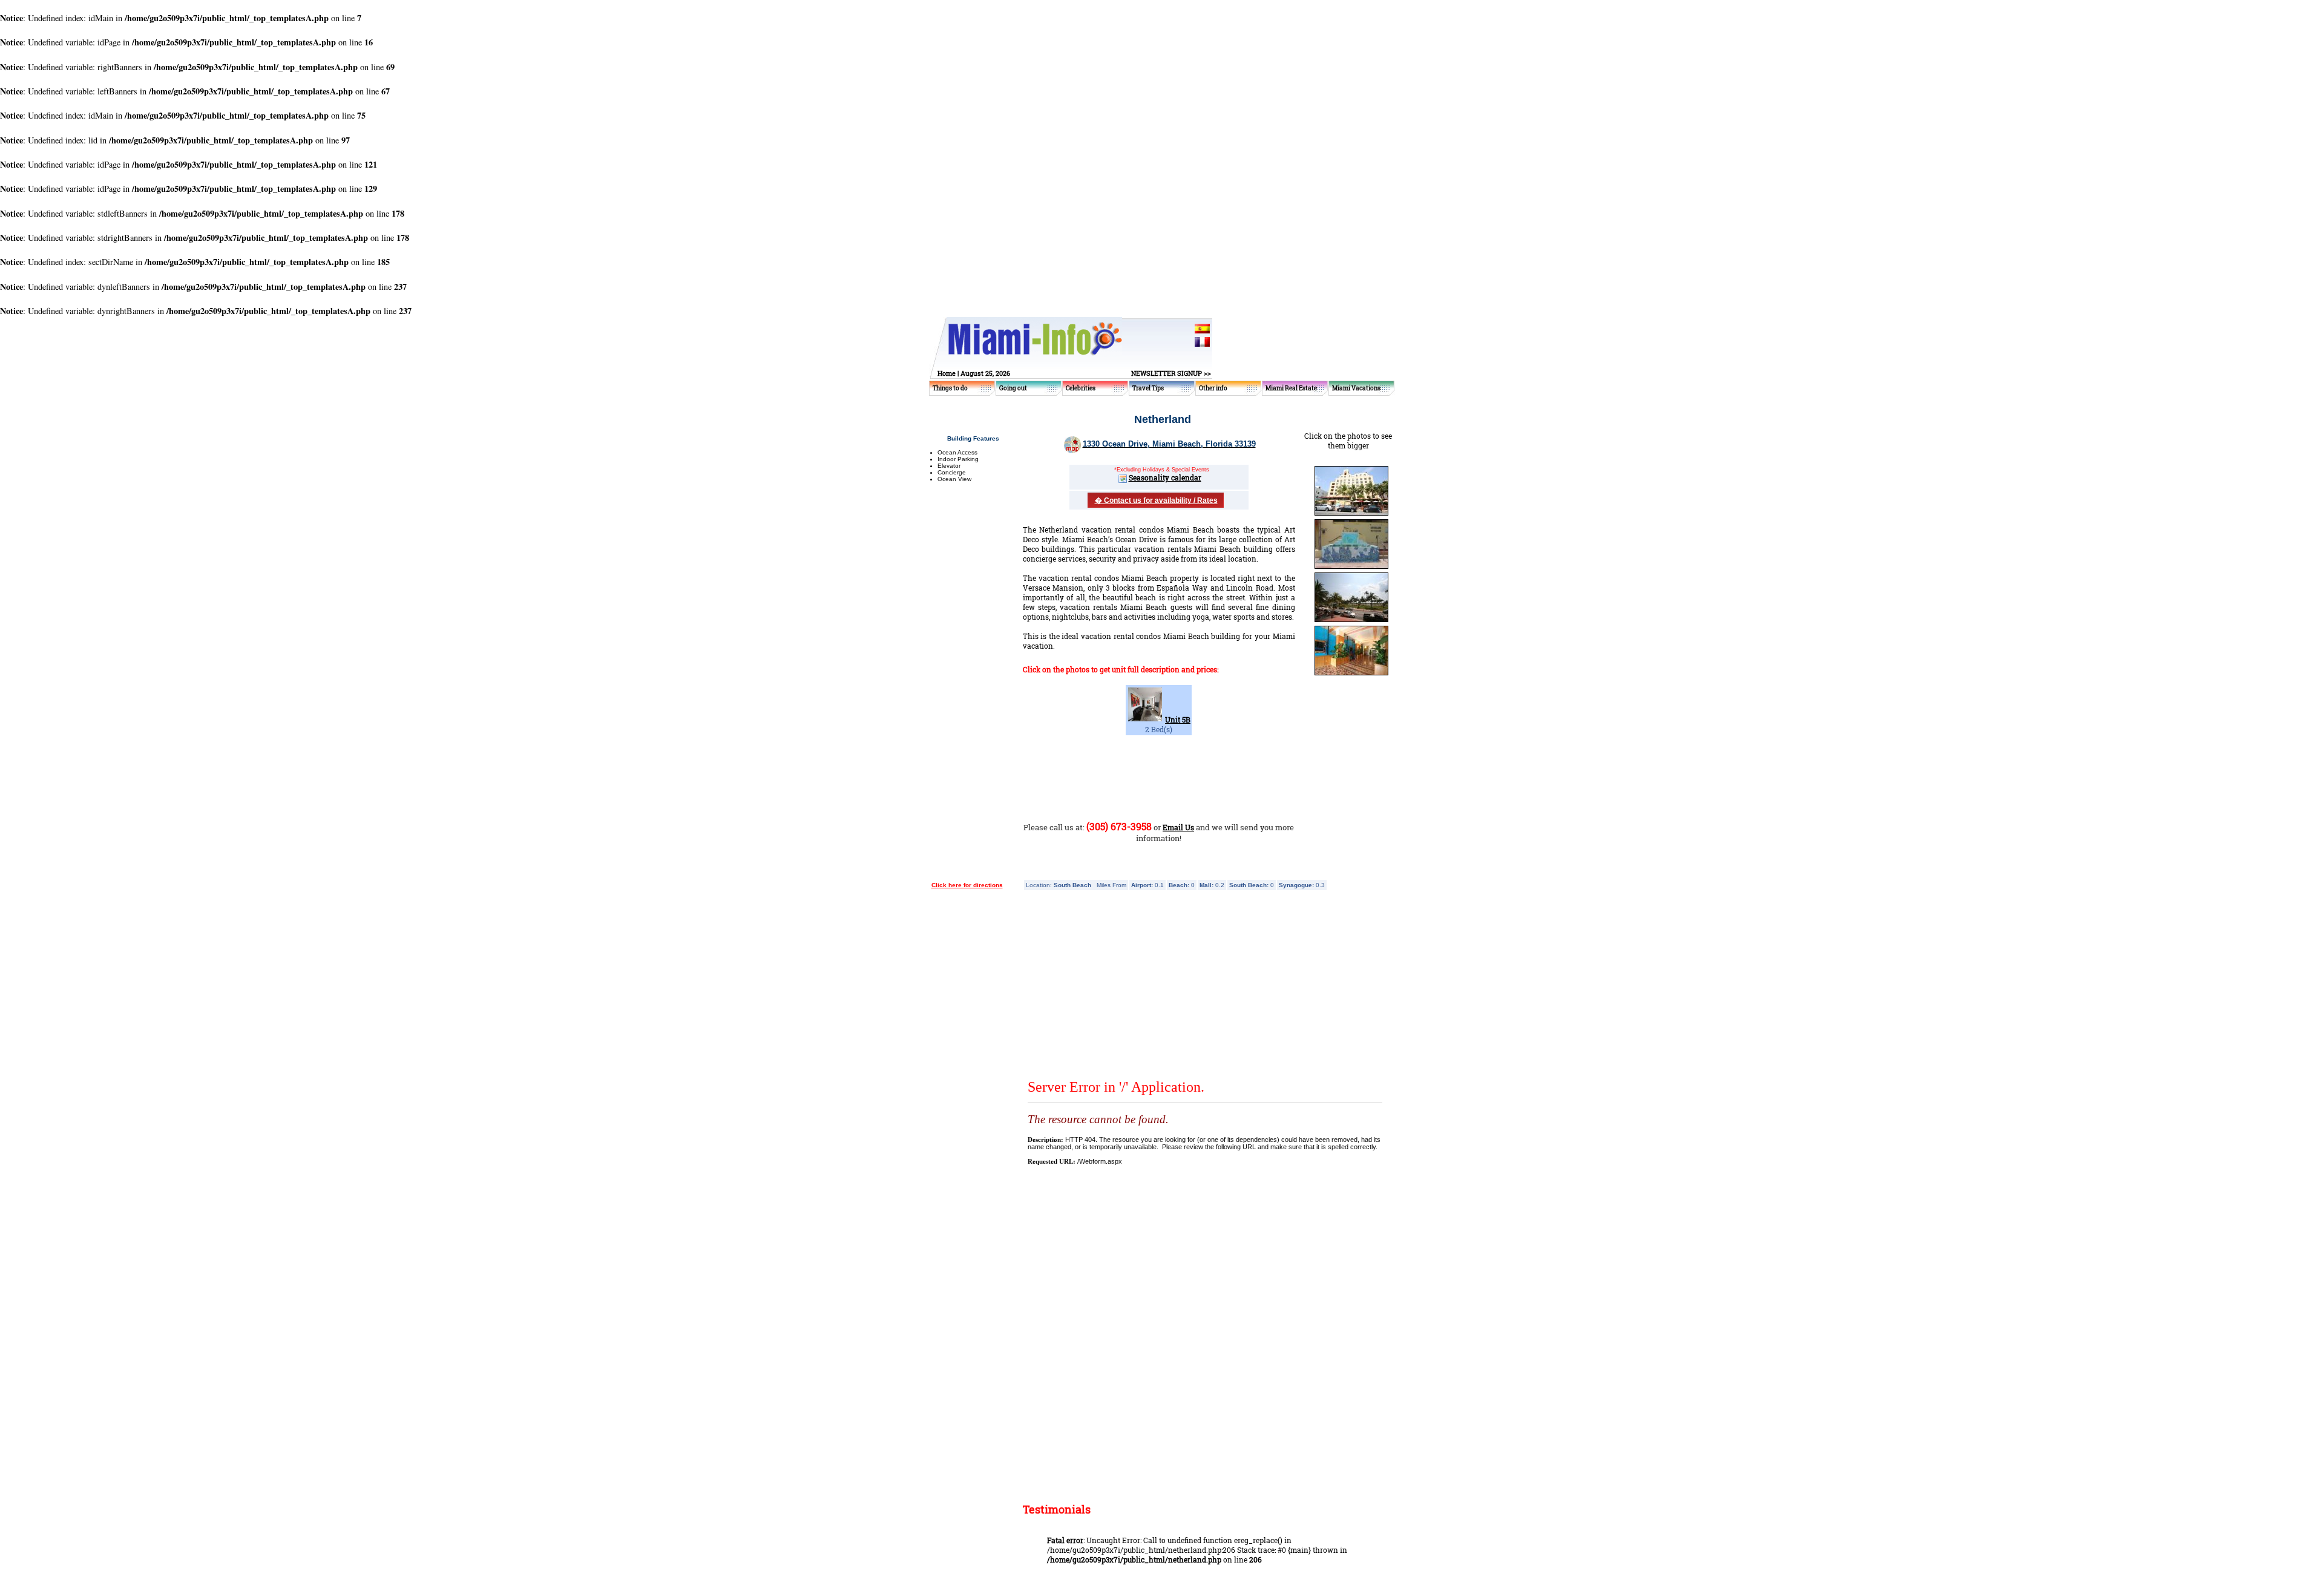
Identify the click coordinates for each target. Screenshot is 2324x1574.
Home (947, 373)
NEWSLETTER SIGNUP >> (1171, 373)
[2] (1351, 514)
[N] (1351, 568)
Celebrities (1081, 388)
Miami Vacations (1356, 388)
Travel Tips (1148, 388)
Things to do (950, 388)
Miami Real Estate (1291, 388)
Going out (1013, 388)
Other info (1213, 388)
